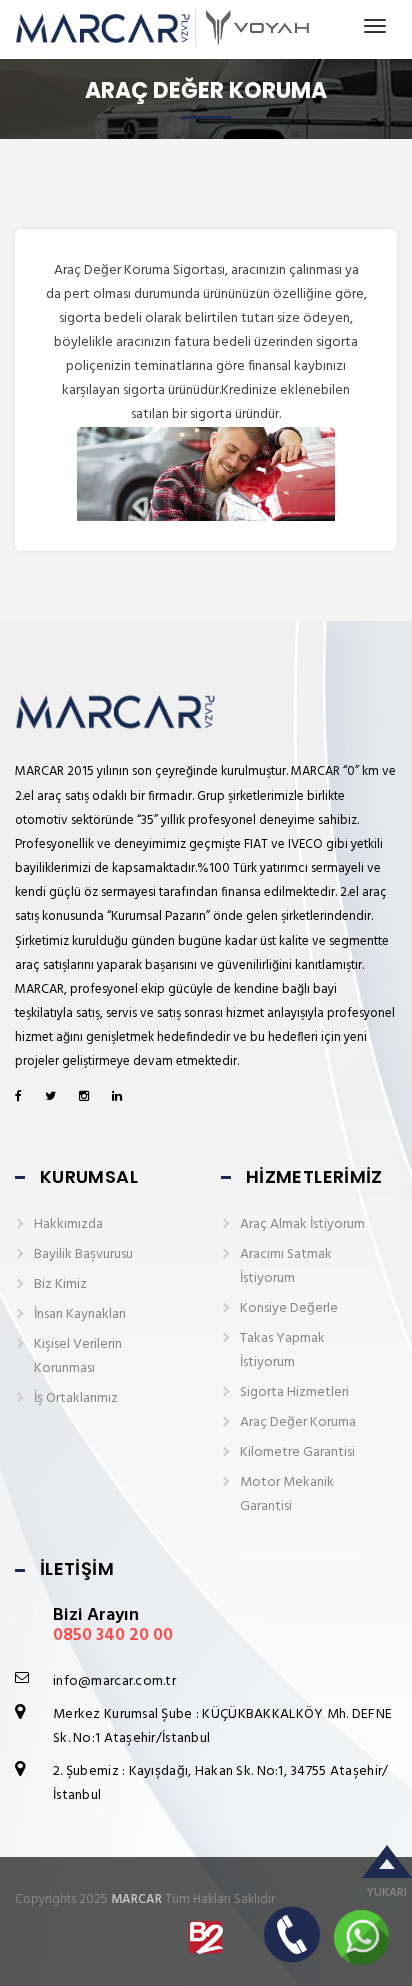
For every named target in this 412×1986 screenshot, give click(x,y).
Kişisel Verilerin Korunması (78, 1356)
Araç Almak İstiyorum (302, 1224)
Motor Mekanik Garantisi (287, 1494)
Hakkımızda (68, 1224)
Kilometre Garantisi (297, 1452)
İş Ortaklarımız (76, 1398)
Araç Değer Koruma (298, 1422)
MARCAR (136, 1899)
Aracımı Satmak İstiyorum (286, 1266)
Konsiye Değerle (289, 1308)
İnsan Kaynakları (80, 1314)
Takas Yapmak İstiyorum (282, 1350)
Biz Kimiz (60, 1284)
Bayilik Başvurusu (83, 1254)
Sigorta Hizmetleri (294, 1392)
